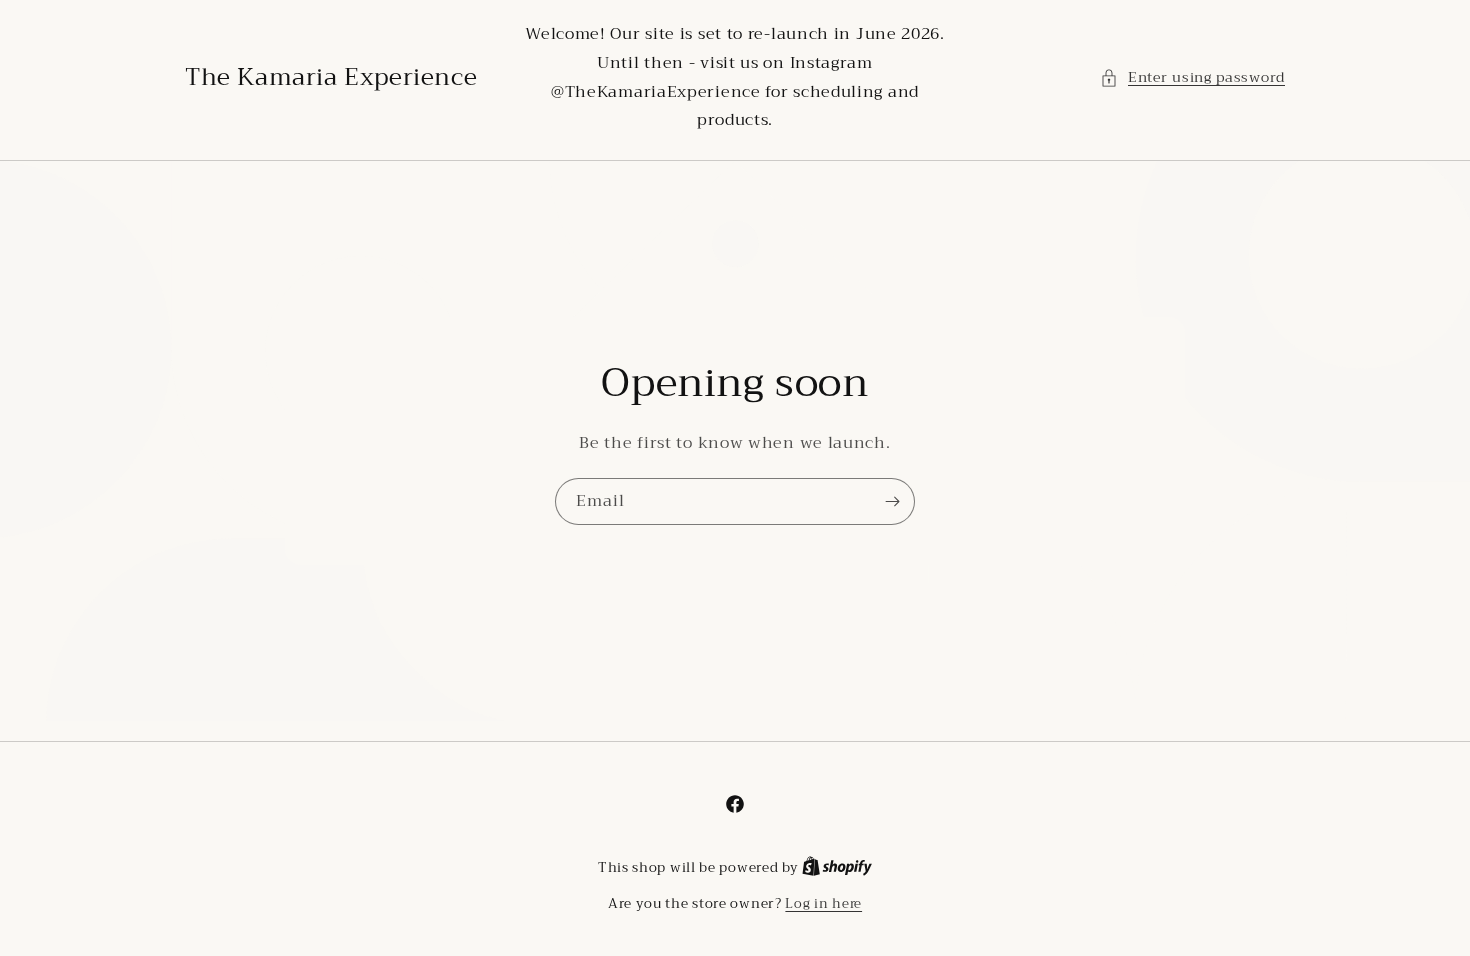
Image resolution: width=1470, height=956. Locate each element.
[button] (1192, 77)
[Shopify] (837, 867)
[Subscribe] (892, 501)
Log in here (823, 904)
